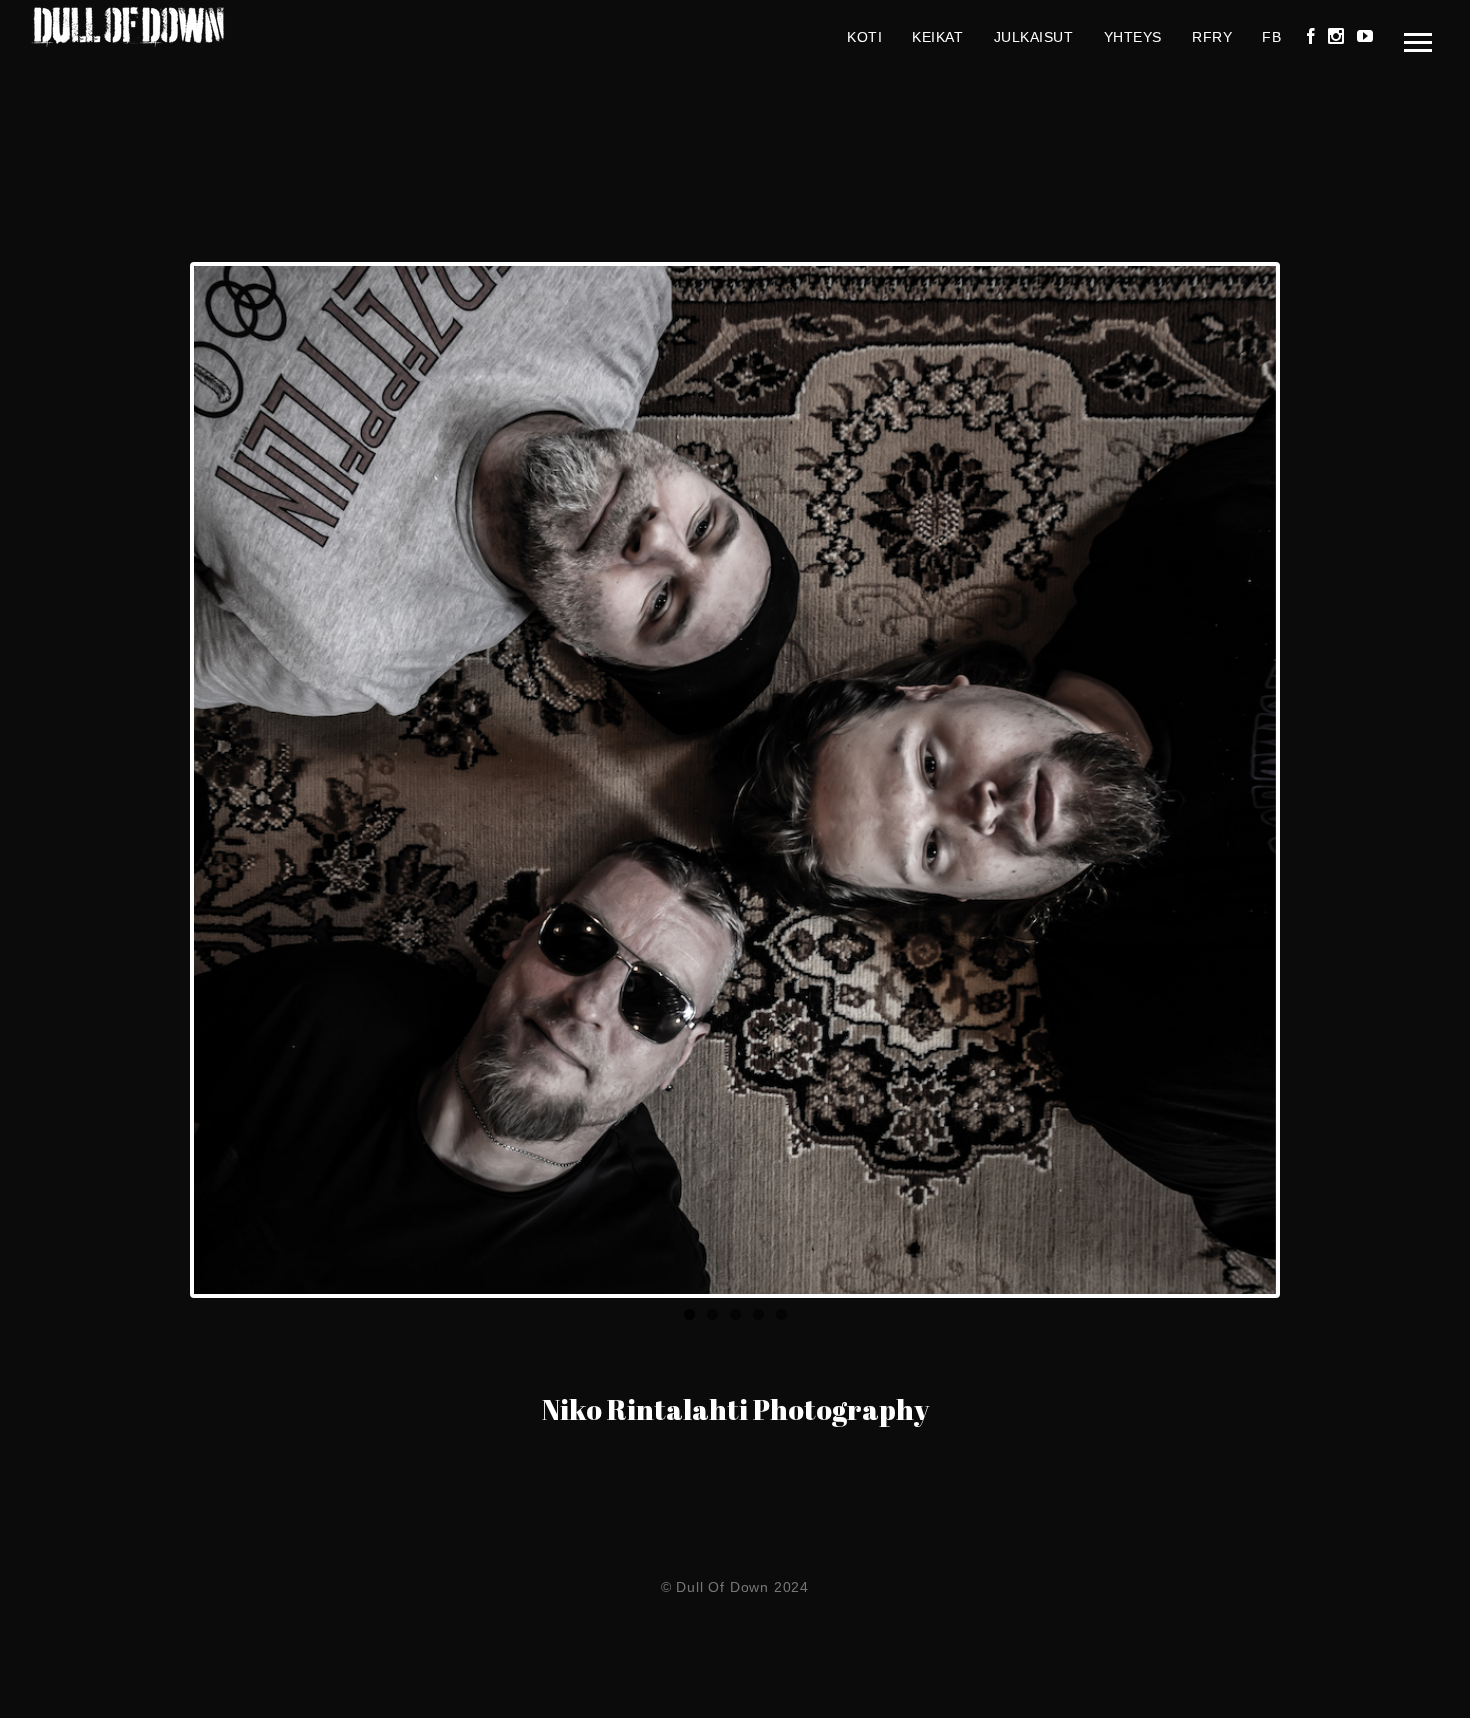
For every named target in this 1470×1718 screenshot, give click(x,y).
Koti (864, 37)
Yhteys (1133, 37)
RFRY (1212, 37)
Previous (164, 780)
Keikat (937, 37)
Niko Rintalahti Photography (735, 1409)
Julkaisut (1034, 37)
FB (1271, 37)
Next (1306, 780)
